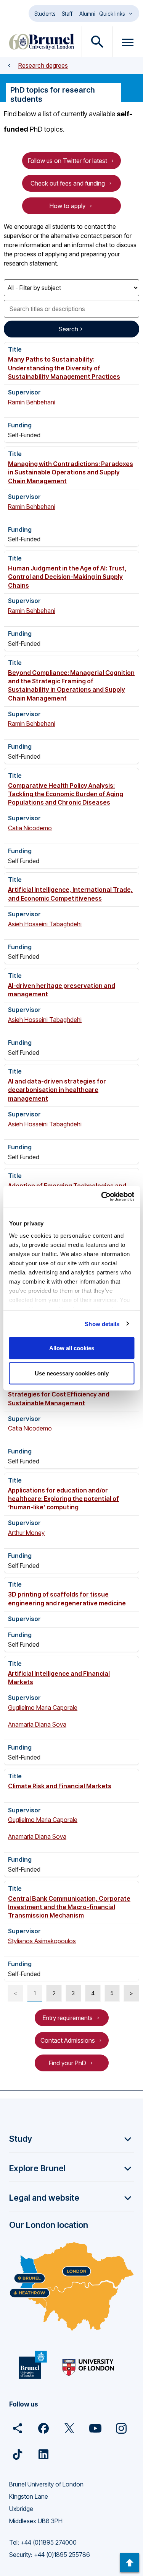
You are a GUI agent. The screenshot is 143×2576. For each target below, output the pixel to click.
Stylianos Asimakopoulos (42, 1941)
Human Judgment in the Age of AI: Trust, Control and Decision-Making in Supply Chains (67, 577)
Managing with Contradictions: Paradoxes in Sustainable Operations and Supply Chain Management (71, 472)
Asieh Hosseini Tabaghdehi (45, 924)
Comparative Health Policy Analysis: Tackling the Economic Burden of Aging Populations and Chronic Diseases (66, 794)
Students (45, 14)
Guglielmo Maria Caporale (43, 1708)
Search (68, 329)
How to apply (67, 206)
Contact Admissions (68, 2040)
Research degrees (43, 65)
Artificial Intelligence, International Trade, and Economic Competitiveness (70, 894)
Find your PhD (67, 2063)
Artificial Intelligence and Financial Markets (59, 1678)
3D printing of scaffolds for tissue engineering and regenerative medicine (67, 1598)
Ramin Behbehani (32, 402)
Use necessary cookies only (72, 1373)
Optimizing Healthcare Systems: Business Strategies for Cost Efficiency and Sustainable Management (70, 1394)
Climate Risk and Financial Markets (60, 1786)
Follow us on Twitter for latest (67, 161)
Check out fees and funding (68, 183)
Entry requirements (68, 2018)
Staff (67, 14)
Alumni (87, 14)
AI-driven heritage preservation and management (62, 990)
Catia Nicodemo (30, 828)
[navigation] (130, 2563)
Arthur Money (26, 1533)
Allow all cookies (72, 1348)
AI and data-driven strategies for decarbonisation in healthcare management (57, 1090)
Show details (102, 1324)
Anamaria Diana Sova (37, 1724)
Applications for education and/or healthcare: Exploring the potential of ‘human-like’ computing (63, 1499)
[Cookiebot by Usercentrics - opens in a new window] (102, 1196)
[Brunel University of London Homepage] (42, 42)
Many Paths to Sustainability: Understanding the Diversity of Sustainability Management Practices (64, 368)
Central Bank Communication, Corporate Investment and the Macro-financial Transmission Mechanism (69, 1907)
